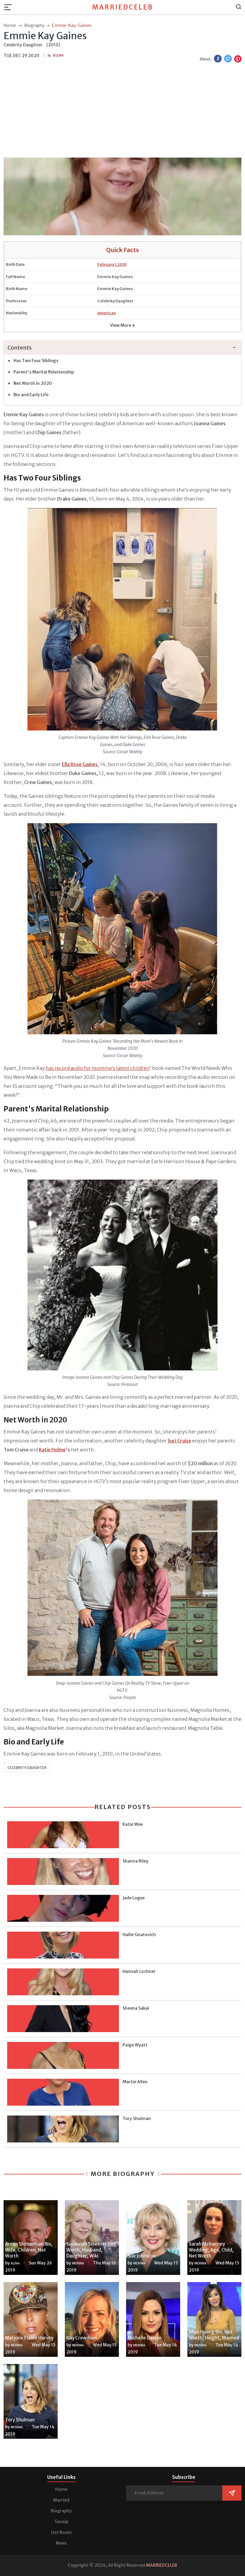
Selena (58, 55)
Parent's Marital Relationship (44, 372)
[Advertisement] (122, 111)
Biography (61, 2511)
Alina (15, 2263)
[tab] (122, 348)
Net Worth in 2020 (33, 383)
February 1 (107, 264)
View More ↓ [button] (122, 325)
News (61, 2543)
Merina (78, 2263)
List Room (61, 2532)
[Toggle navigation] (10, 7)
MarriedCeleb (123, 7)
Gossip (61, 2522)
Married (61, 2500)
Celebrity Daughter (27, 1768)
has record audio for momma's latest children (98, 1068)
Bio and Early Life (31, 395)
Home (61, 2489)
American (107, 313)
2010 (122, 264)
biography (34, 25)
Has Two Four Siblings (36, 361)
